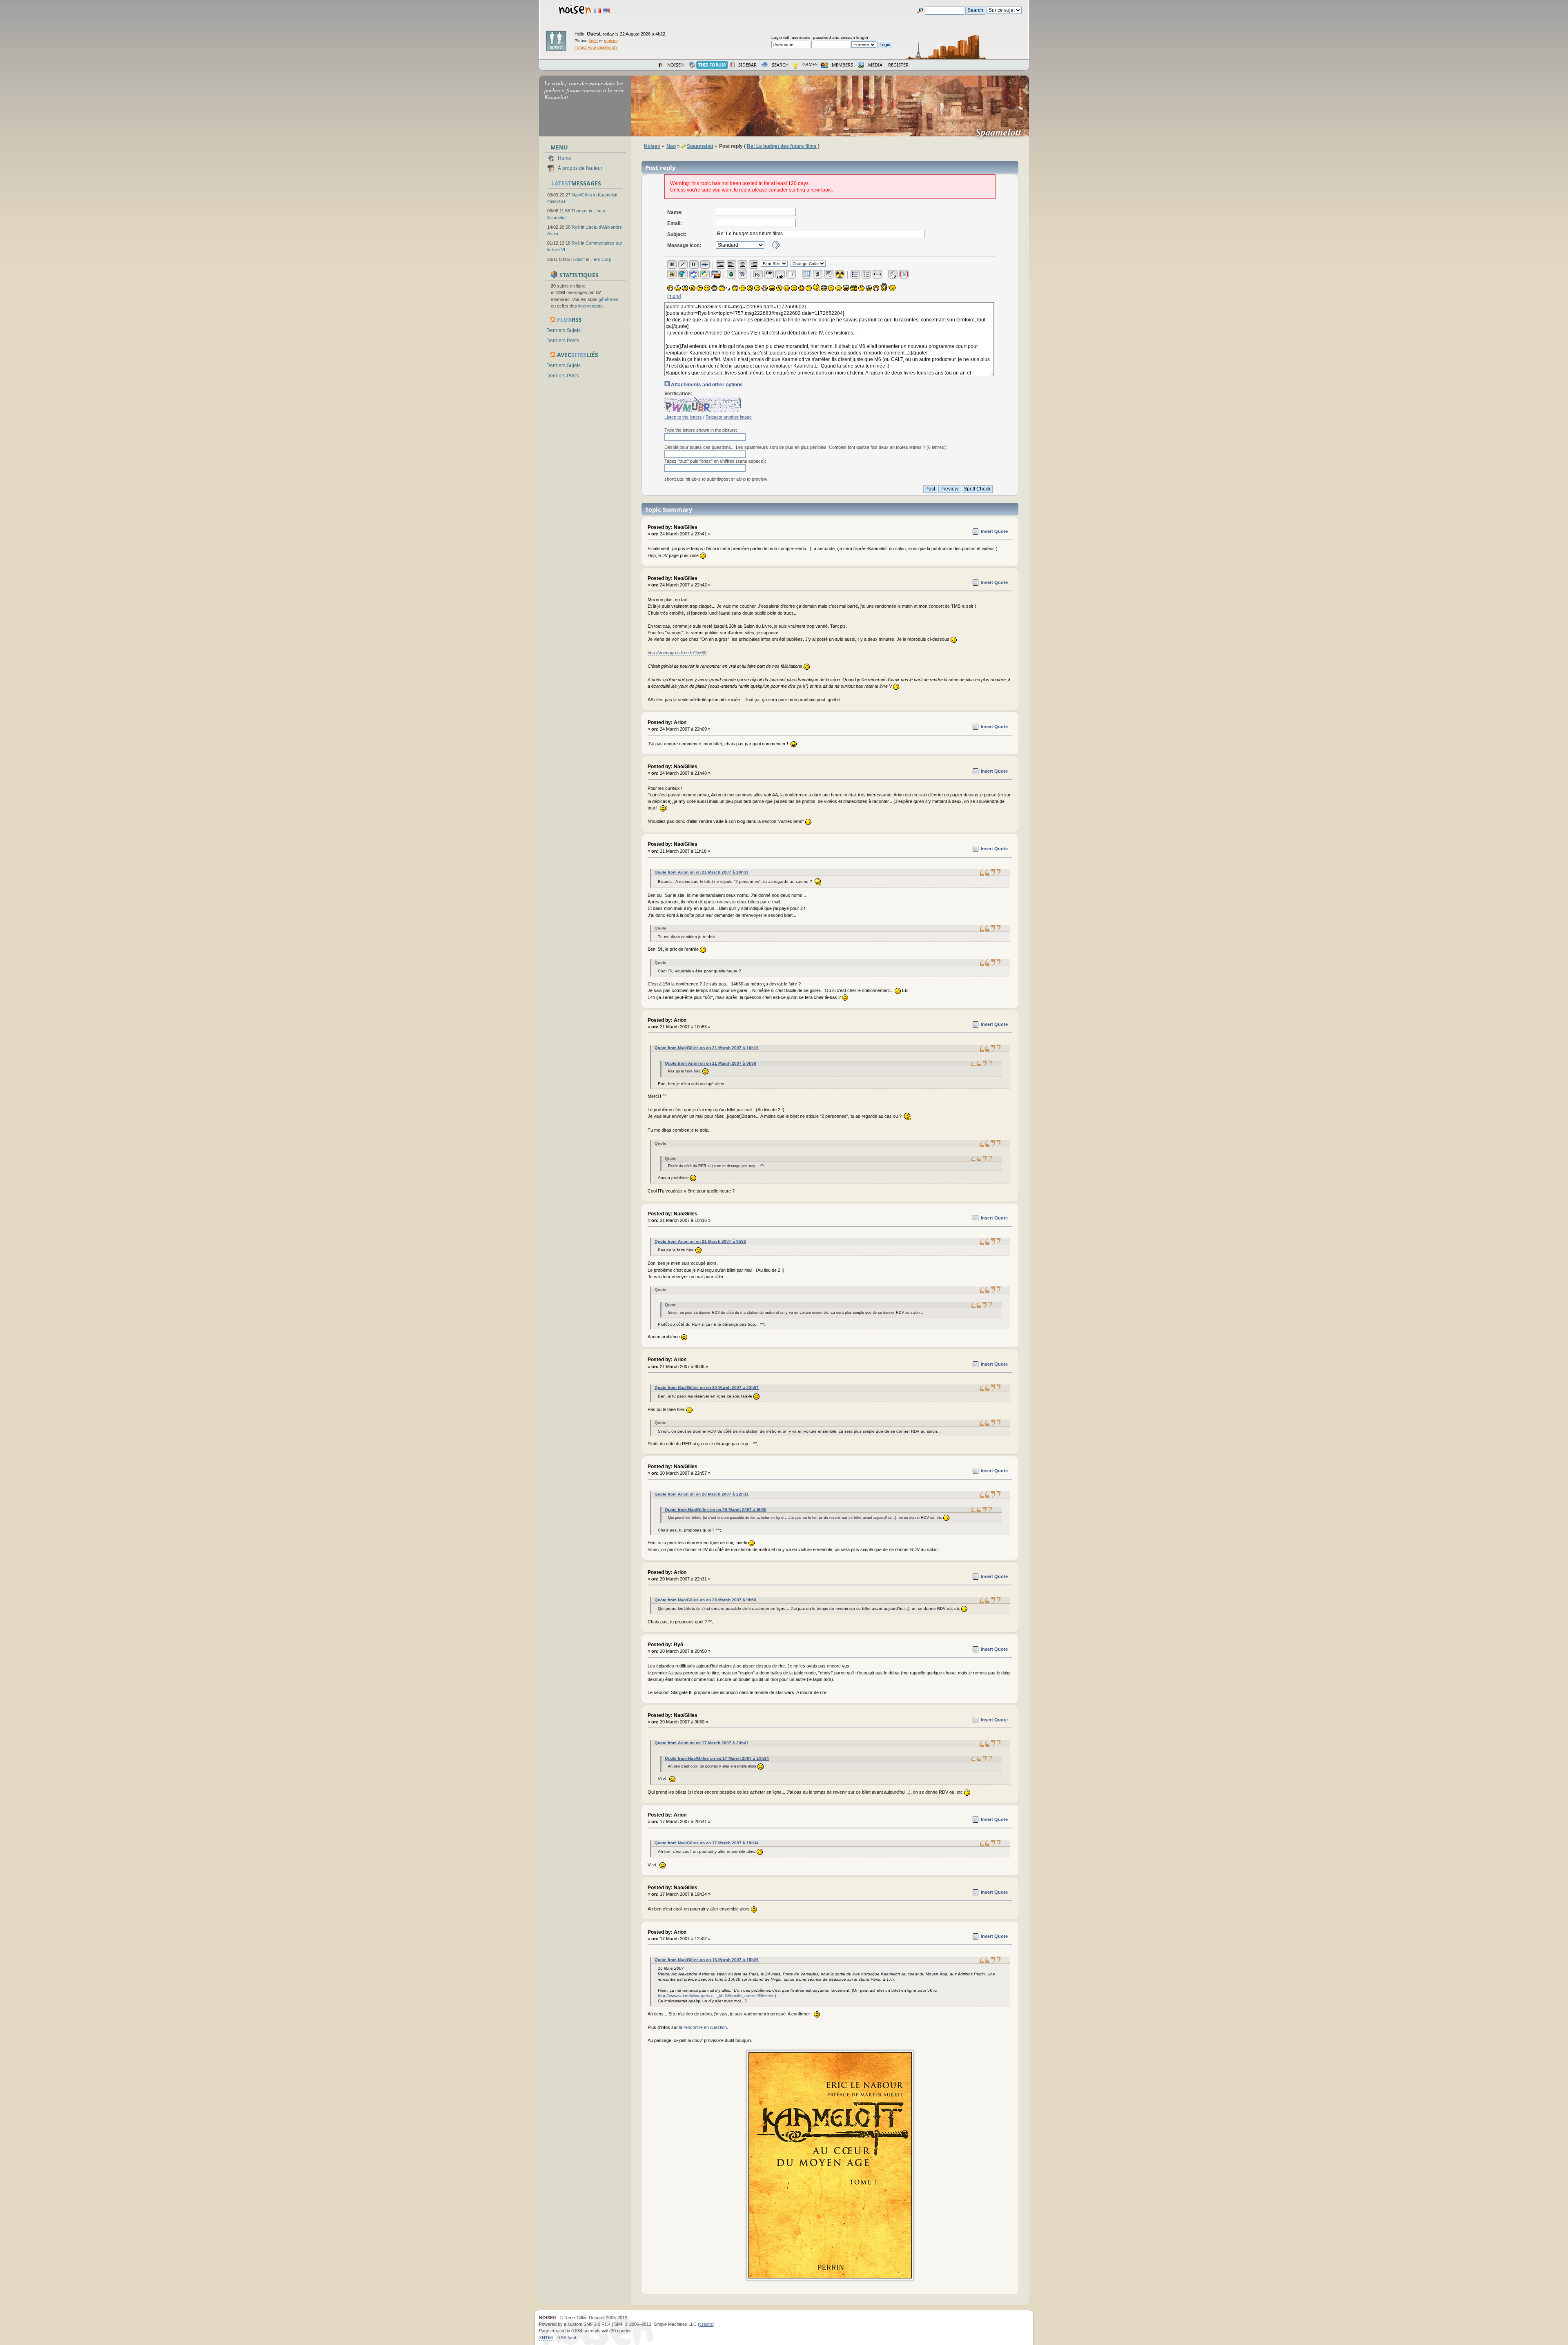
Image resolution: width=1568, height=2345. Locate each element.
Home (565, 158)
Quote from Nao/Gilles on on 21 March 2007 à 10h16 (707, 1048)
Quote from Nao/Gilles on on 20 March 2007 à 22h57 (707, 1388)
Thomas (579, 211)
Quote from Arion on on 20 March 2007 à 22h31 (702, 1494)
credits (706, 2324)
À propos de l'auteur (580, 168)
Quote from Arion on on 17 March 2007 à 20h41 (702, 1743)
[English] (606, 11)
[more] (674, 296)
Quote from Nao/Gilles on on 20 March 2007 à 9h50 (716, 1510)
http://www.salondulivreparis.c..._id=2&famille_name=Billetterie (716, 1996)
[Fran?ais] (597, 11)
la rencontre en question (703, 2027)
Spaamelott (1002, 132)
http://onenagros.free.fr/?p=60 (677, 653)
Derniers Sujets (563, 330)
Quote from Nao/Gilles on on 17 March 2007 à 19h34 (717, 1758)
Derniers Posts (563, 341)
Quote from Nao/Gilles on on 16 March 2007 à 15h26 (707, 1960)
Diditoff (578, 259)
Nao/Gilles (582, 195)
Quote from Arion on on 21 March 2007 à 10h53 (702, 872)
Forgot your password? (596, 47)
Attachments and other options (707, 385)
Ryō (576, 227)
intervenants (590, 306)
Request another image (729, 417)
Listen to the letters (683, 417)
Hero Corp (601, 259)
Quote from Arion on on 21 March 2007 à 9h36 (710, 1063)
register (611, 41)
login (593, 41)
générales (608, 299)
